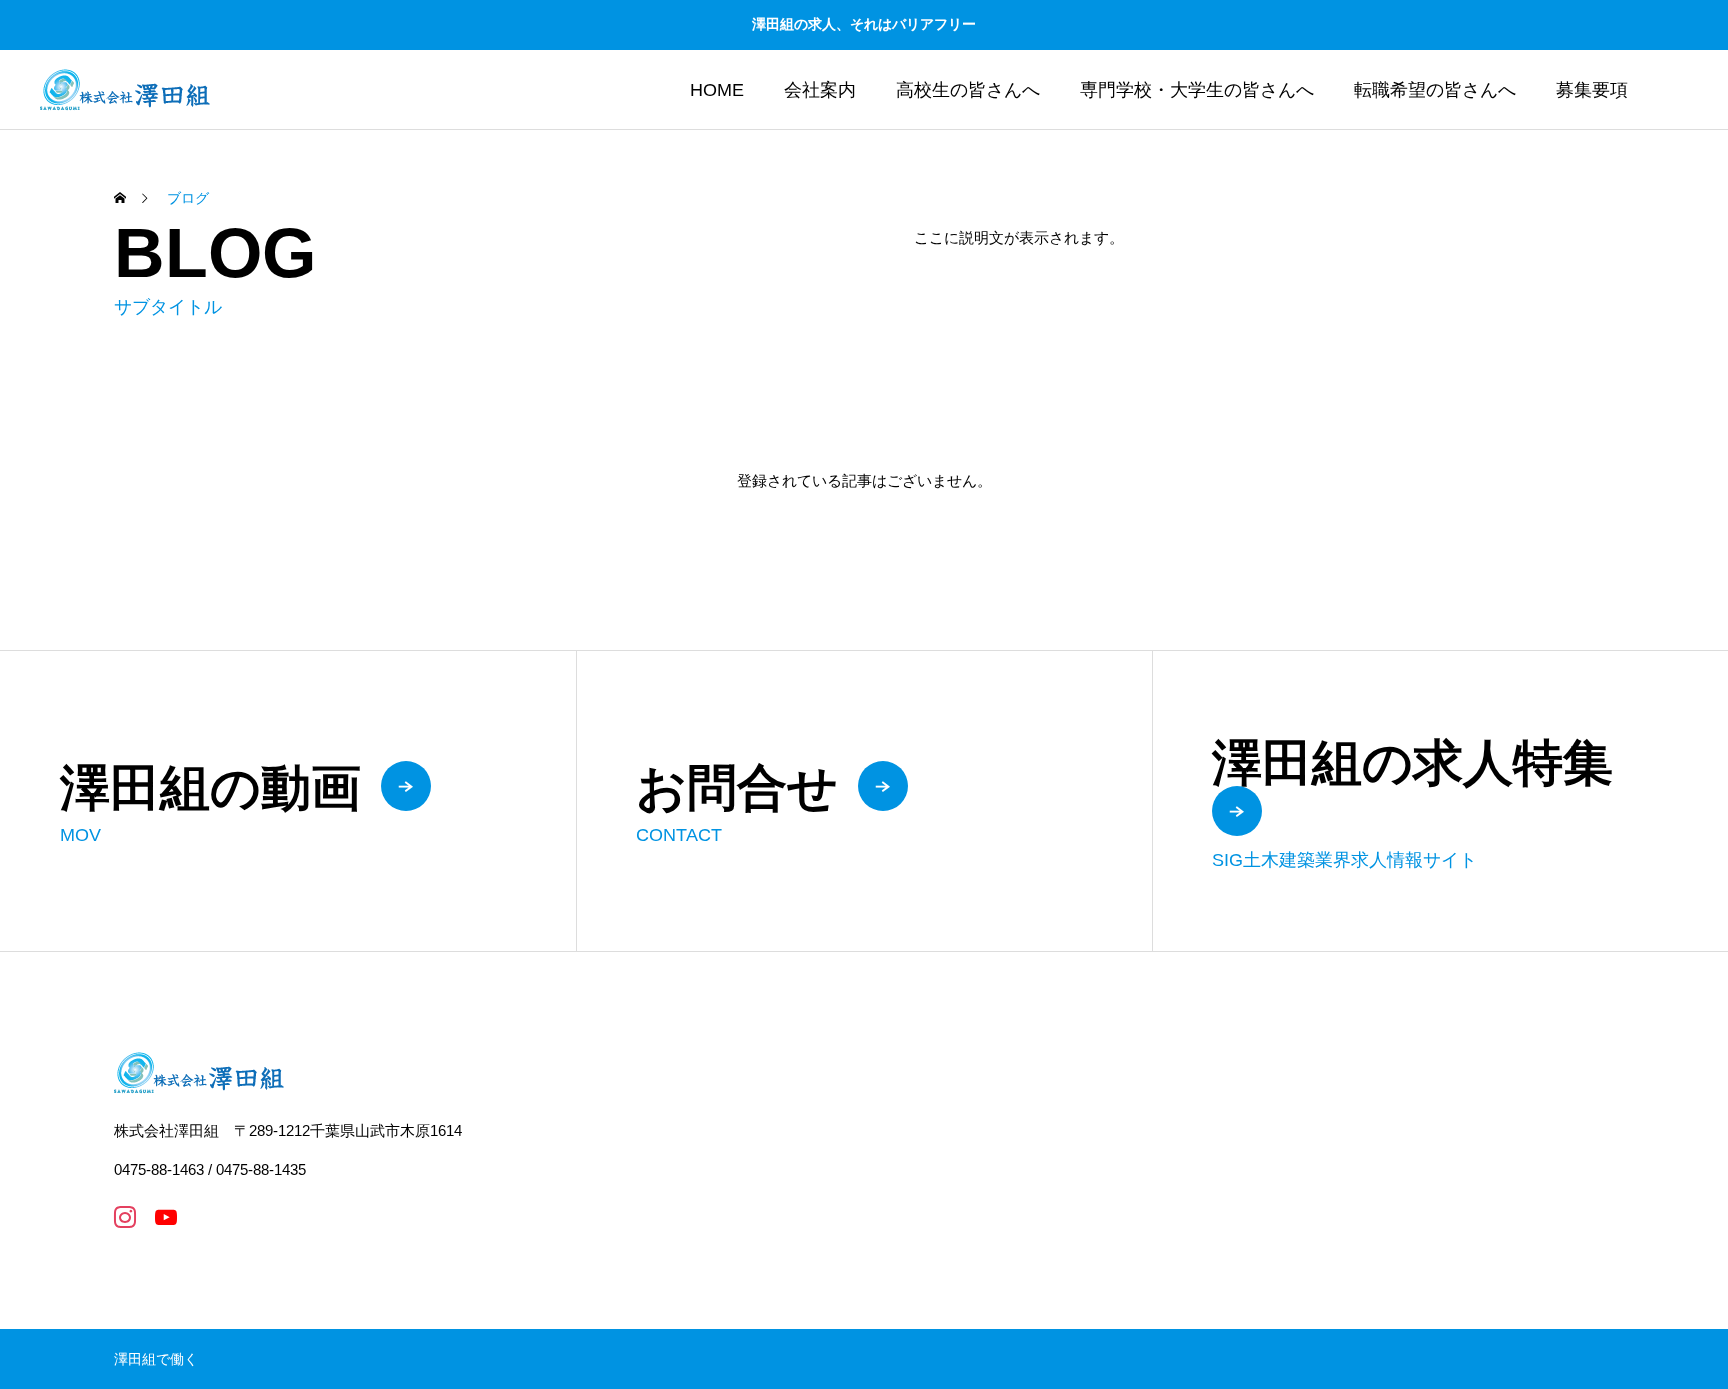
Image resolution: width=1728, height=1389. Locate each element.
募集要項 (1592, 90)
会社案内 (820, 90)
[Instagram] (124, 1216)
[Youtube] (165, 1216)
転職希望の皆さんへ (1435, 90)
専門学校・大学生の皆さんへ (1197, 90)
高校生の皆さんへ (968, 90)
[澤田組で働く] (125, 89)
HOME (717, 90)
